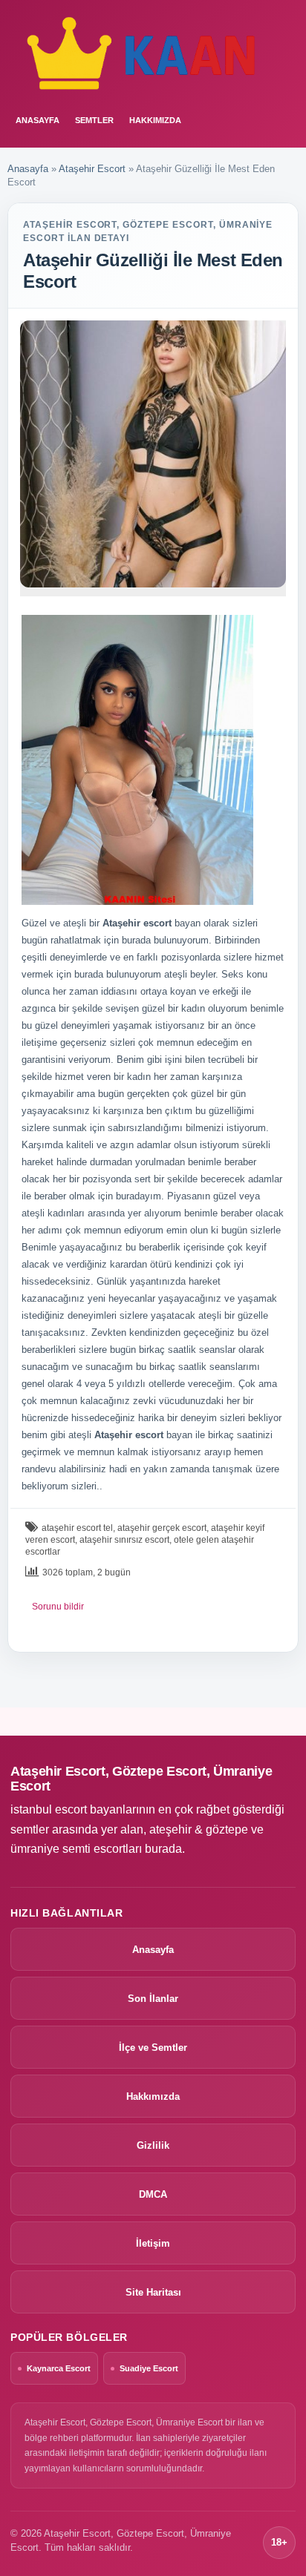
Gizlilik (153, 2145)
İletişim (153, 2243)
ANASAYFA (38, 120)
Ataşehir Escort (92, 169)
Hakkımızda (155, 120)
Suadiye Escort (149, 2368)
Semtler (94, 120)
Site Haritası (153, 2292)
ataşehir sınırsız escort (124, 1540)
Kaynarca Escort (59, 2368)
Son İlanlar (153, 1999)
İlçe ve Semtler (153, 2048)
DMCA (153, 2194)
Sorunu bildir (58, 1607)
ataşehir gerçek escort (162, 1528)
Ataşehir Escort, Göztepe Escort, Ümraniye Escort (141, 1779)
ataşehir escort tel (77, 1528)
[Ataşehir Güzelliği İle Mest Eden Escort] (153, 454)
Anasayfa (28, 169)
